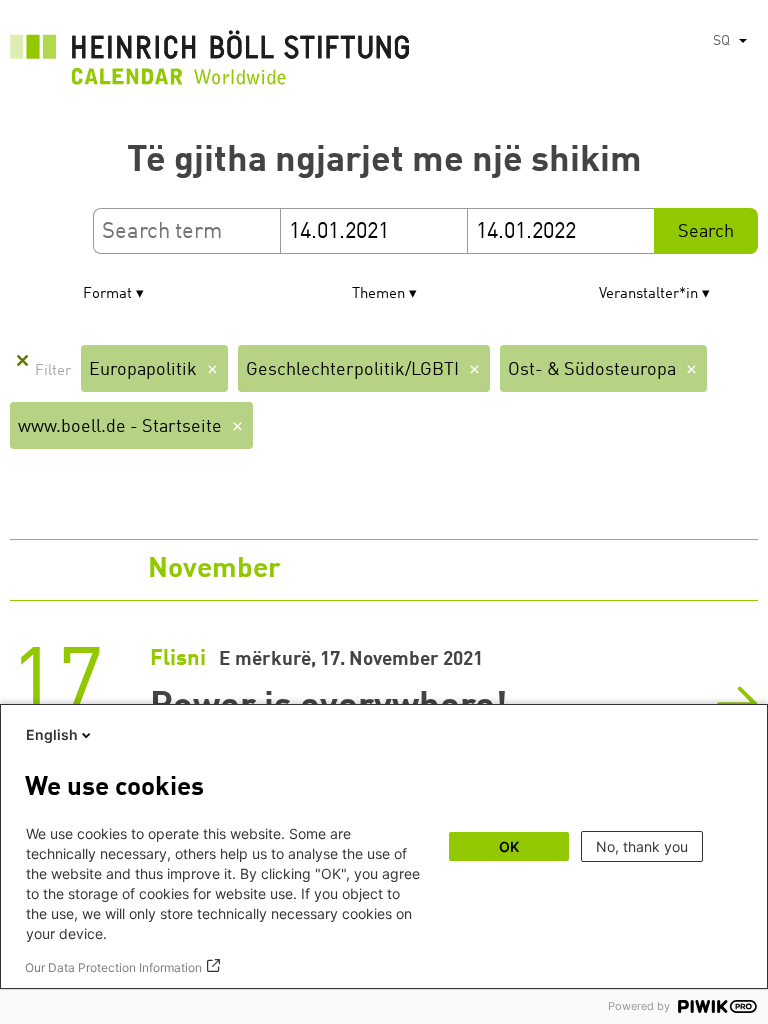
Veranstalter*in (648, 294)
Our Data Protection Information (113, 967)
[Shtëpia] (210, 63)
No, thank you (642, 846)
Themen (378, 294)
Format (107, 294)
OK (509, 846)
